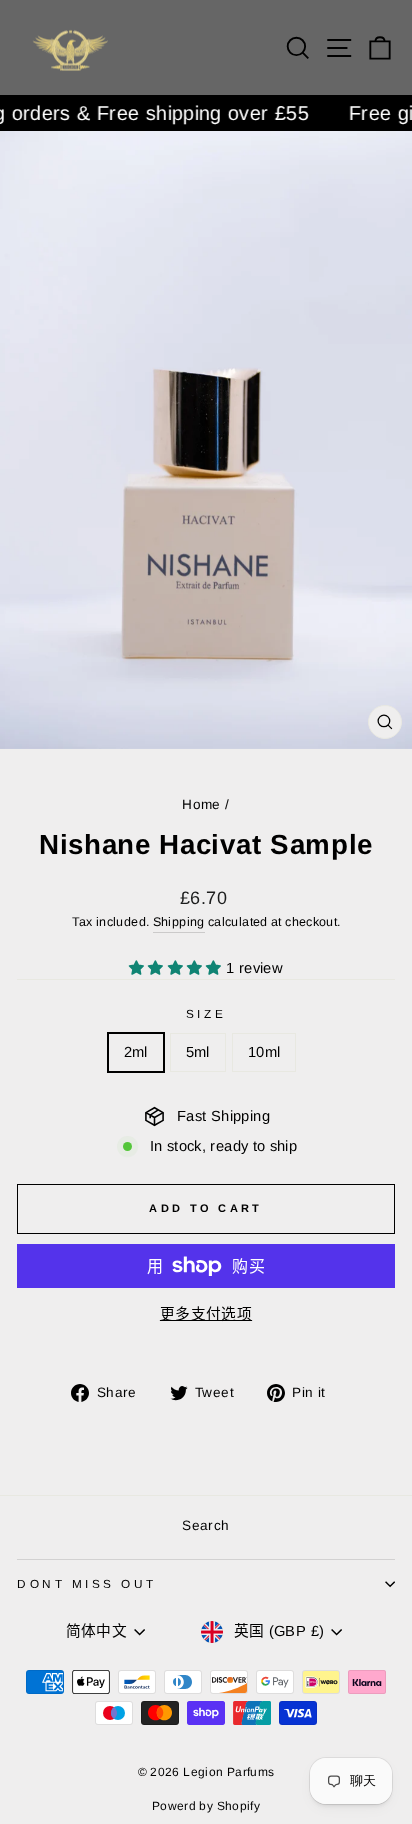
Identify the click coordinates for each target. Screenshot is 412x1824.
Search (205, 1525)
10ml (264, 1052)
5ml (198, 1052)
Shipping (179, 922)
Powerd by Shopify (206, 1806)
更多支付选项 (206, 1314)
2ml (136, 1052)
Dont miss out (87, 1583)
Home (201, 804)
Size (206, 1013)
